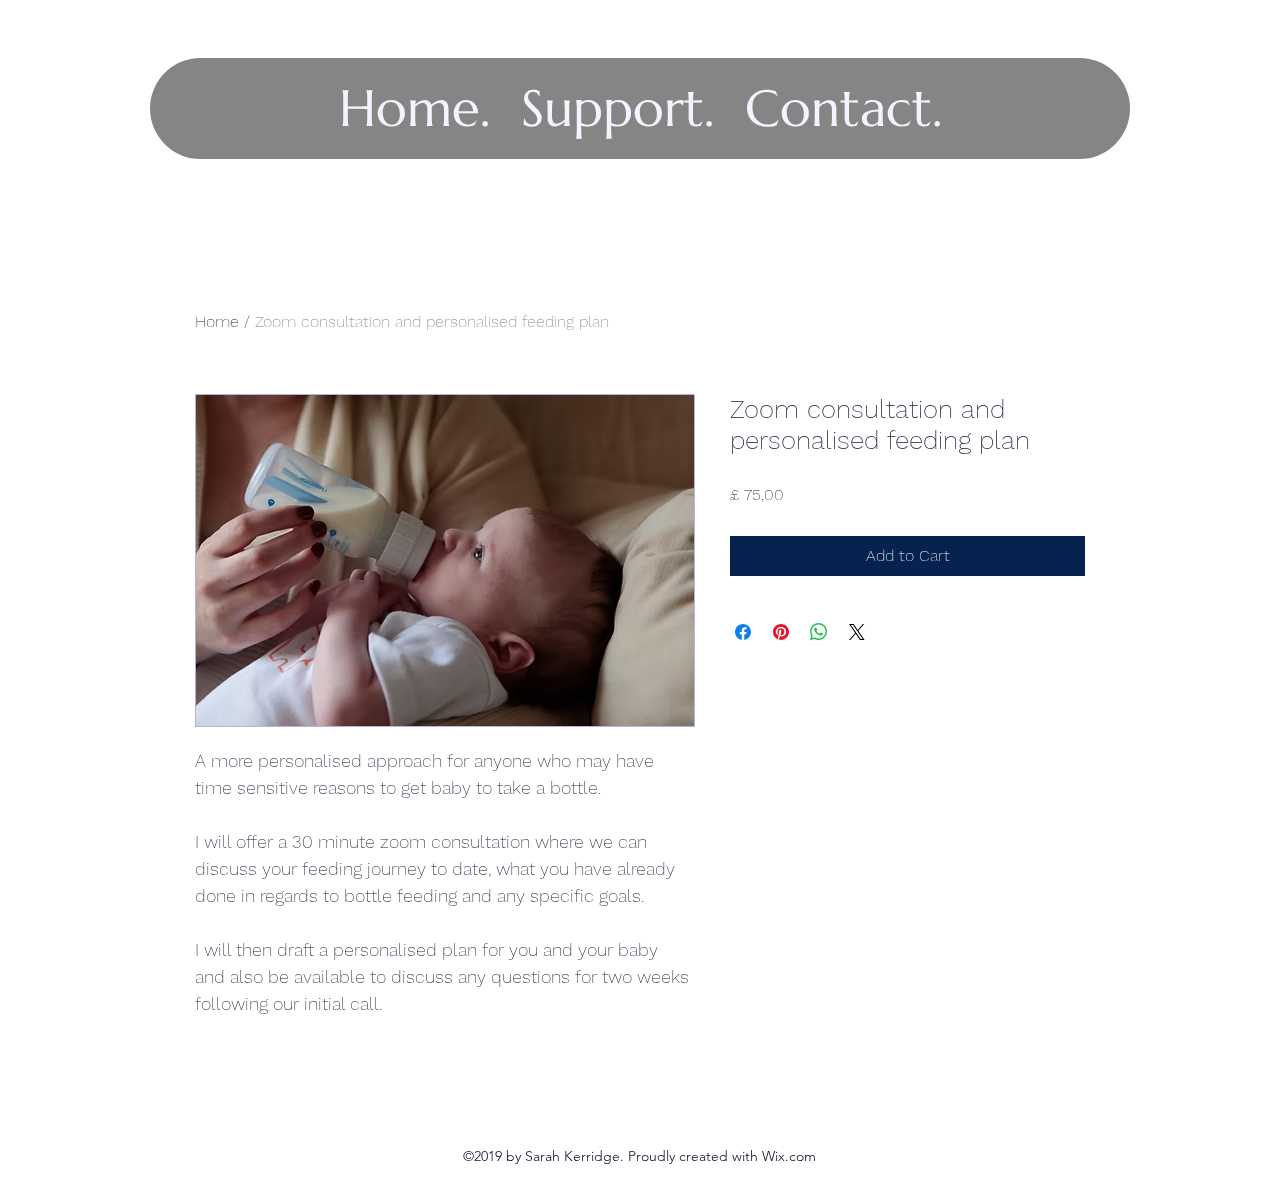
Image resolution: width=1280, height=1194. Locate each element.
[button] (617, 108)
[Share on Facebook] (743, 632)
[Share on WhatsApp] (819, 632)
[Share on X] (857, 632)
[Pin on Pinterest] (781, 632)
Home (217, 321)
